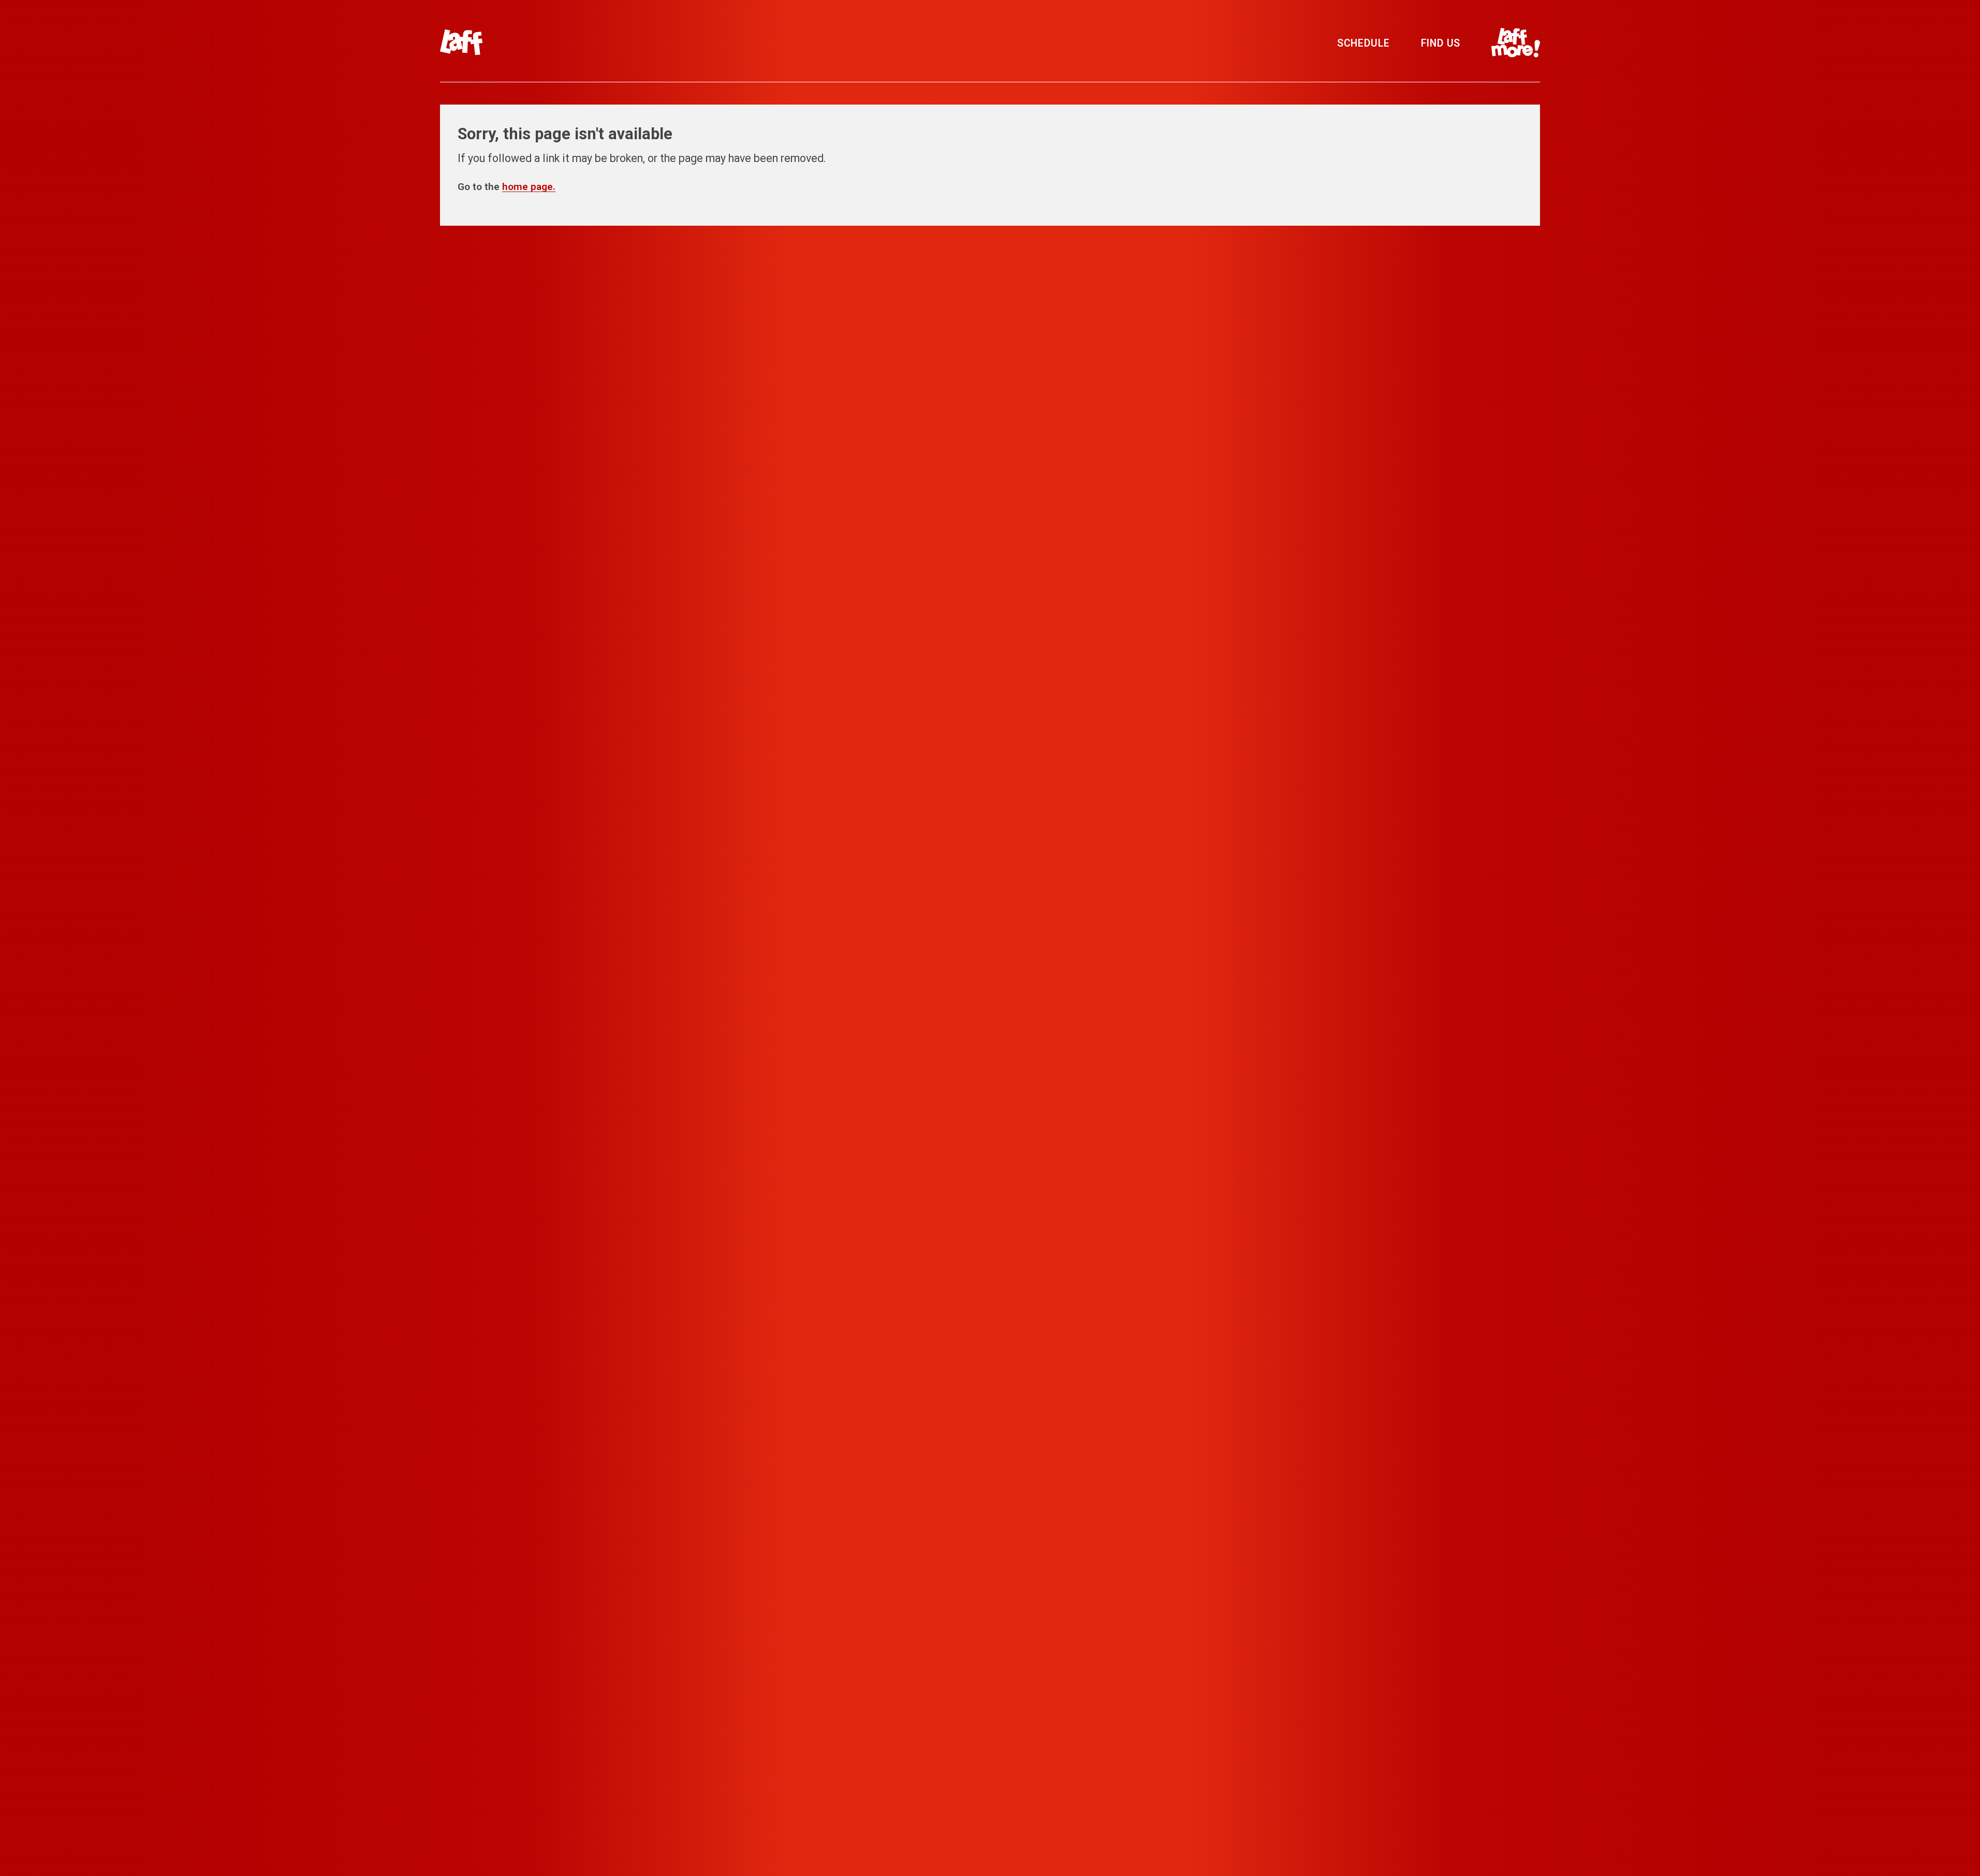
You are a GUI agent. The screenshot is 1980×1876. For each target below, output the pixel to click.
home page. (529, 187)
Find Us (1441, 43)
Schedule (1363, 43)
